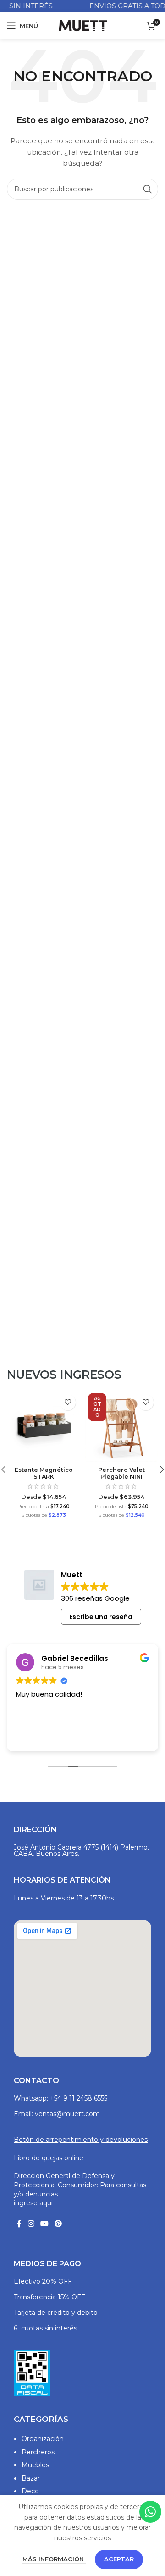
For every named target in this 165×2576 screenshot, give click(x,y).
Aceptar (119, 2559)
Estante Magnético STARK (44, 1473)
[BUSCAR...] (148, 189)
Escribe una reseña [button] (101, 1617)
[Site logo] (82, 25)
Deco (30, 2491)
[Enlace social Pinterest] (58, 2224)
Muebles (35, 2465)
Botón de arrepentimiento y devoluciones (81, 2140)
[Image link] (32, 2372)
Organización (43, 2439)
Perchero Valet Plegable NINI (121, 1473)
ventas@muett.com (67, 2114)
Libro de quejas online (49, 2158)
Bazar (31, 2478)
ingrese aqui (33, 2203)
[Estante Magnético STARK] (44, 1426)
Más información (54, 2559)
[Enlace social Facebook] (19, 2224)
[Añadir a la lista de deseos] (68, 1402)
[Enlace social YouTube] (44, 2224)
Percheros (38, 2452)
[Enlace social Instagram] (31, 2224)
